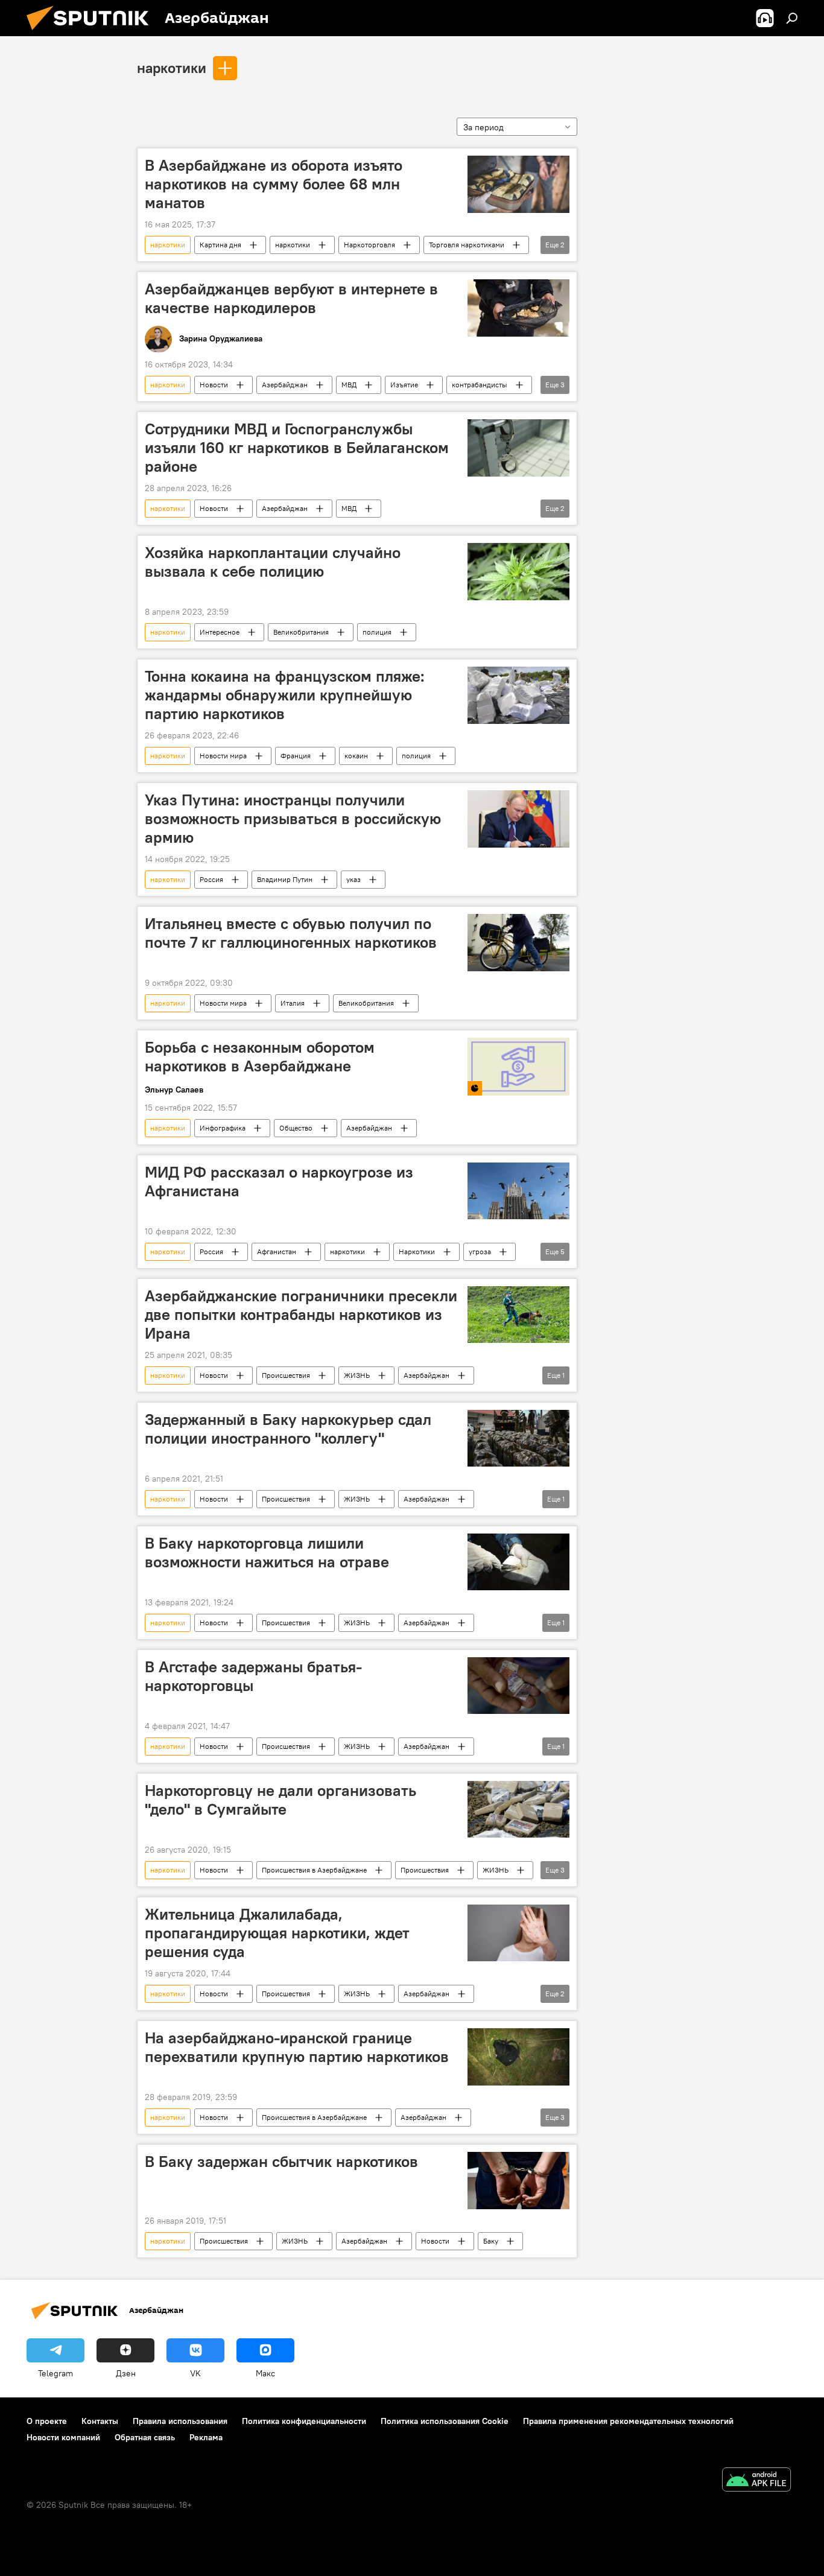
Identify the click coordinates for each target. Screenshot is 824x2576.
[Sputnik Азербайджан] (92, 33)
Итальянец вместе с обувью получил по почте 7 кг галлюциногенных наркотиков (291, 933)
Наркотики (417, 1252)
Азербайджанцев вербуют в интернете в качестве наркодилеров (291, 298)
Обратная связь (145, 2437)
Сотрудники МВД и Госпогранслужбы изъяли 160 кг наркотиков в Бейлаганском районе (297, 448)
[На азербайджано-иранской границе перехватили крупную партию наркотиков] (518, 2057)
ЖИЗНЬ (357, 1375)
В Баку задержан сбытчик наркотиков (281, 2162)
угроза (480, 1252)
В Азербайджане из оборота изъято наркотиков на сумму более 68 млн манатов (274, 184)
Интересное (220, 632)
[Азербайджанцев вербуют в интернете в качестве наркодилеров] (518, 308)
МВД (349, 385)
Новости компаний (63, 2437)
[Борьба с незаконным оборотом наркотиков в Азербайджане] (518, 1067)
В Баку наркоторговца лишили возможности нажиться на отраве (267, 1553)
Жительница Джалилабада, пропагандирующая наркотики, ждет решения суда (277, 1933)
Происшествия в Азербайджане (314, 1870)
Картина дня (220, 245)
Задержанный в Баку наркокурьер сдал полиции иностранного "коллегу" (288, 1429)
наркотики (172, 68)
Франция (296, 756)
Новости (214, 385)
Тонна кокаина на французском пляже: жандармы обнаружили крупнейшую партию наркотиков (285, 695)
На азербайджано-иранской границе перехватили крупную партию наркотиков (297, 2047)
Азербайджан (285, 385)
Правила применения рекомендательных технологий (628, 2421)
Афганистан (277, 1252)
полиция (377, 632)
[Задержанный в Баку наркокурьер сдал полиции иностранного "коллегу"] (518, 1439)
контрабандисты (480, 385)
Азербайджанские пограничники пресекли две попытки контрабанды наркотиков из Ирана (301, 1315)
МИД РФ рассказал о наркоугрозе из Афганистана (279, 1182)
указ (353, 879)
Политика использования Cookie (445, 2421)
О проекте (47, 2421)
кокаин (356, 756)
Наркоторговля (369, 245)
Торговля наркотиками (467, 245)
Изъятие (404, 385)
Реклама (206, 2437)
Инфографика (223, 1128)
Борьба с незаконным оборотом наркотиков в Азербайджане (260, 1057)
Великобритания (301, 632)
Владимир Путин (285, 879)
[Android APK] (756, 2481)
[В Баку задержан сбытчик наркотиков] (518, 2181)
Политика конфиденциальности (304, 2421)
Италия (293, 1003)
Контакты (100, 2421)
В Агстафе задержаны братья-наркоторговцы (253, 1676)
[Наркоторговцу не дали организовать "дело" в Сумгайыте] (518, 1810)
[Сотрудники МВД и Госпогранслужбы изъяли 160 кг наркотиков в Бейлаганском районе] (518, 448)
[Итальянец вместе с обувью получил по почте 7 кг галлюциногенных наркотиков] (518, 943)
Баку (491, 2241)
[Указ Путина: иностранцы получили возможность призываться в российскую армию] (518, 819)
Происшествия (286, 1375)
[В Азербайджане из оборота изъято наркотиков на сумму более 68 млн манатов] (518, 184)
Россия (211, 879)
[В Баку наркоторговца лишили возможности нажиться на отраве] (518, 1562)
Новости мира (223, 756)
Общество (296, 1128)
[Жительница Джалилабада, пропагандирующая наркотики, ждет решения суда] (518, 1933)
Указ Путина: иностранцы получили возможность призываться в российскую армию (293, 819)
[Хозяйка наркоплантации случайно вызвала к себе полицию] (518, 572)
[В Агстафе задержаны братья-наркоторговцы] (518, 1686)
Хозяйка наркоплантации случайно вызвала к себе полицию (273, 562)
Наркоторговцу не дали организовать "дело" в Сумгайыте (280, 1800)
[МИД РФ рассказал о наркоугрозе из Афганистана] (518, 1191)
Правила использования (180, 2421)
